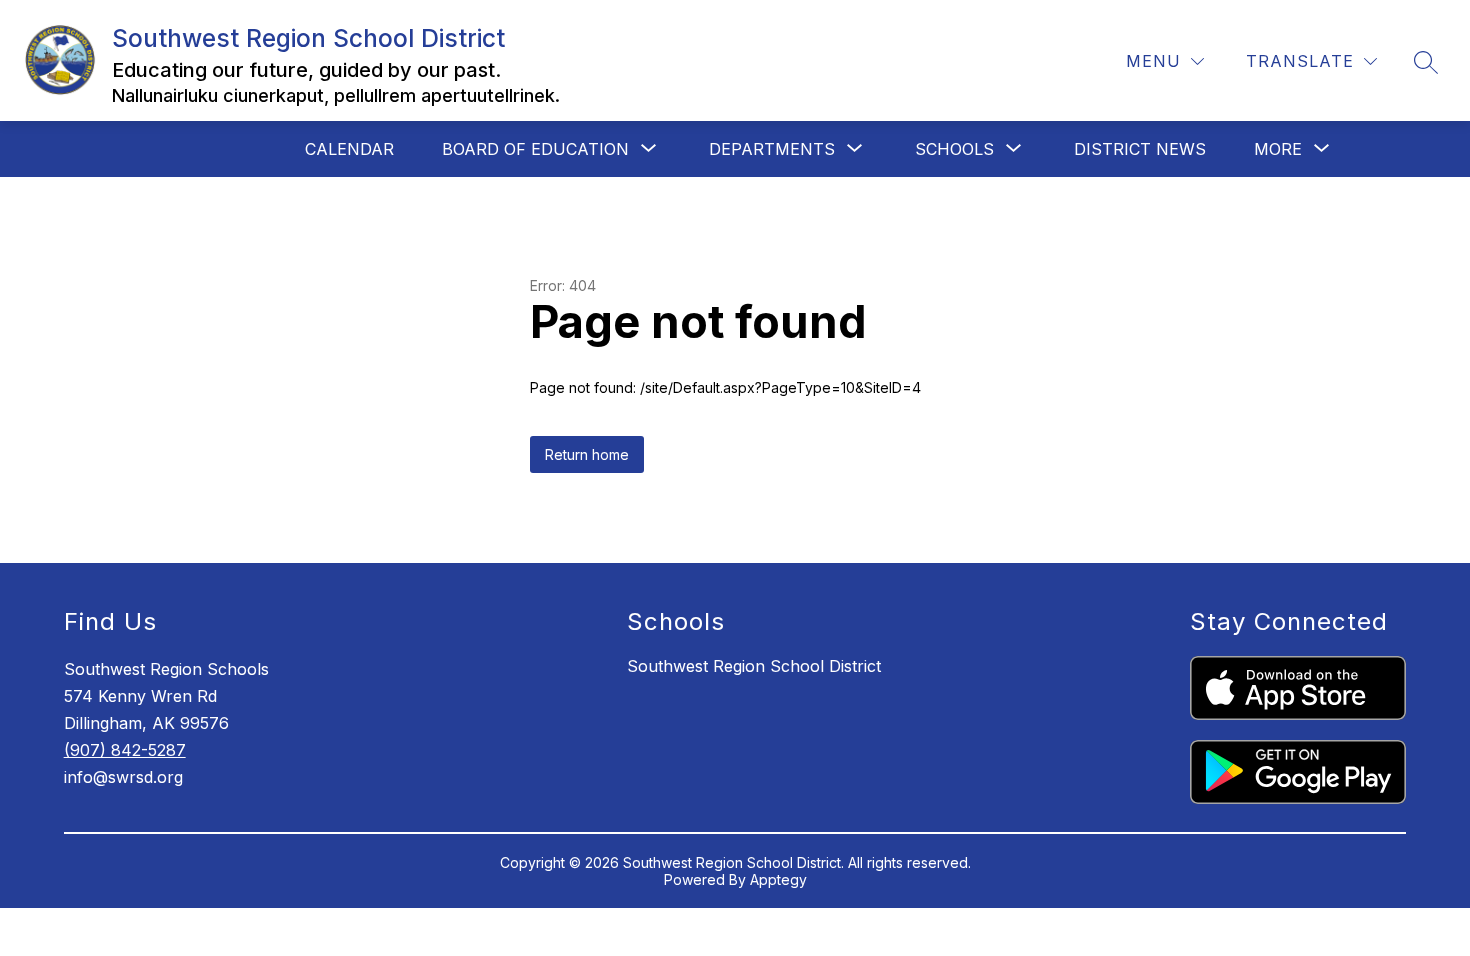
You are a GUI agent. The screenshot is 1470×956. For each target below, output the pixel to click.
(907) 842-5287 (125, 750)
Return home (587, 454)
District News (1140, 149)
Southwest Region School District (754, 666)
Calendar (349, 149)
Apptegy (778, 879)
